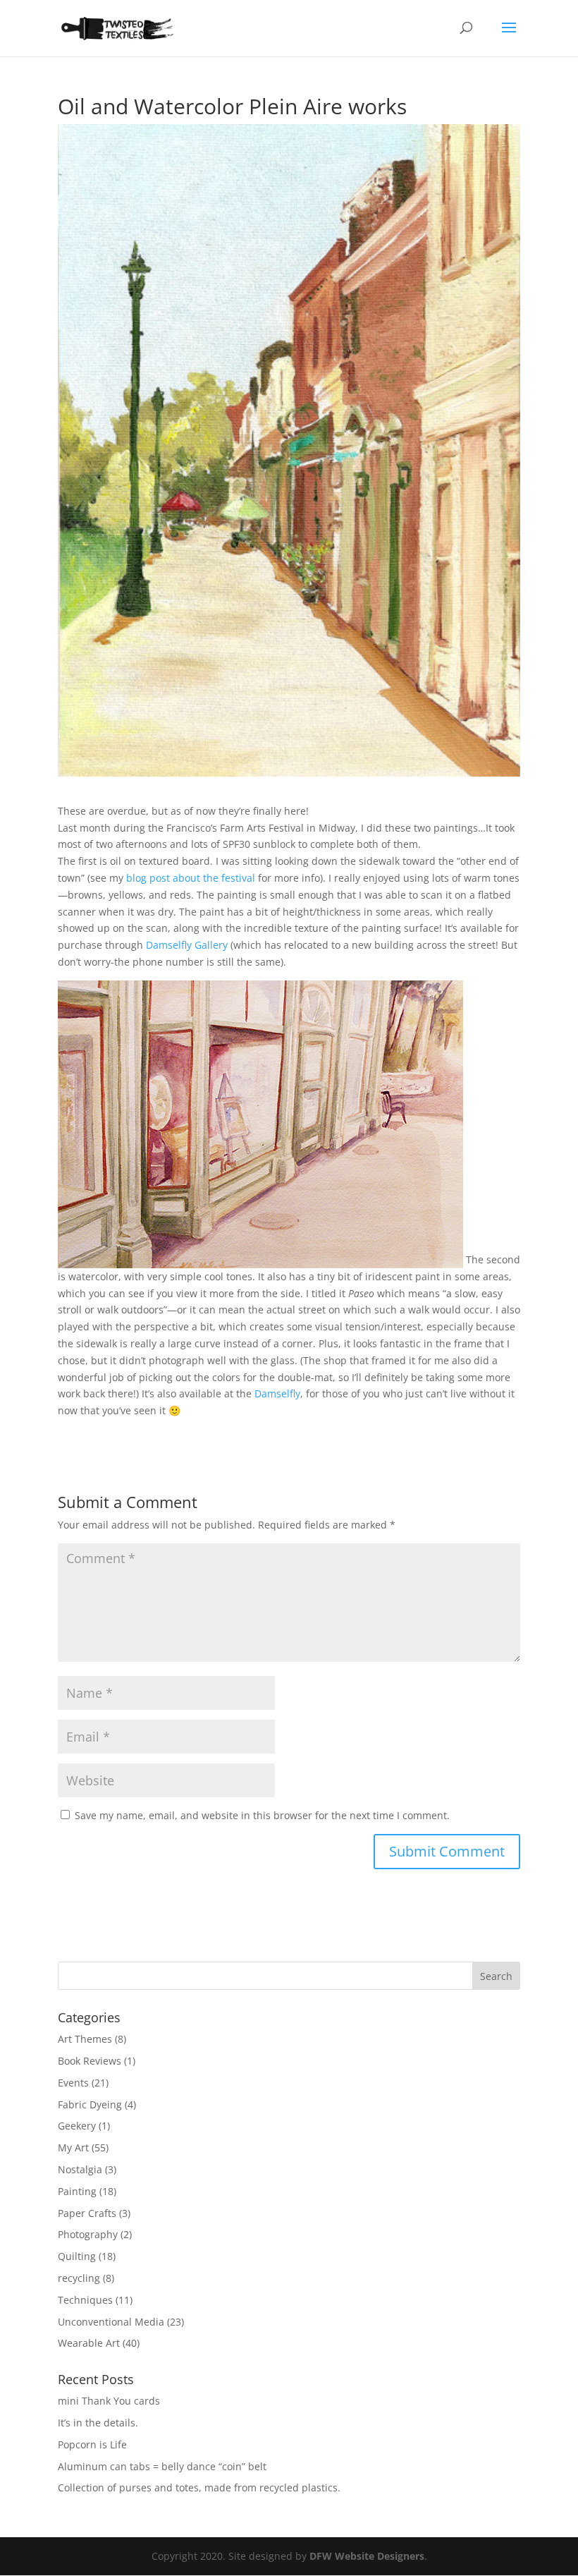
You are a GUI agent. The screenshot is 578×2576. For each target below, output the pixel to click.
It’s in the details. (98, 2423)
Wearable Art (89, 2343)
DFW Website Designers (367, 2556)
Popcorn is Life (92, 2444)
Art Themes (85, 2039)
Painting (77, 2191)
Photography (88, 2234)
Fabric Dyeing (90, 2104)
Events (73, 2083)
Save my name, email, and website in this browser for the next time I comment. (262, 1815)
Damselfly (277, 1393)
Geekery (77, 2126)
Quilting (77, 2256)
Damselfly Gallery (187, 945)
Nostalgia (80, 2169)
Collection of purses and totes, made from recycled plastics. (199, 2487)
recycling (79, 2278)
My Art (73, 2147)
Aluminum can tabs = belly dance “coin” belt (162, 2466)
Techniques (85, 2300)
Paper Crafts (87, 2213)
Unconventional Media (111, 2322)
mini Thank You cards (109, 2401)
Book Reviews (90, 2061)
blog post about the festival (189, 878)
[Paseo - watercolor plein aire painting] (260, 1259)
